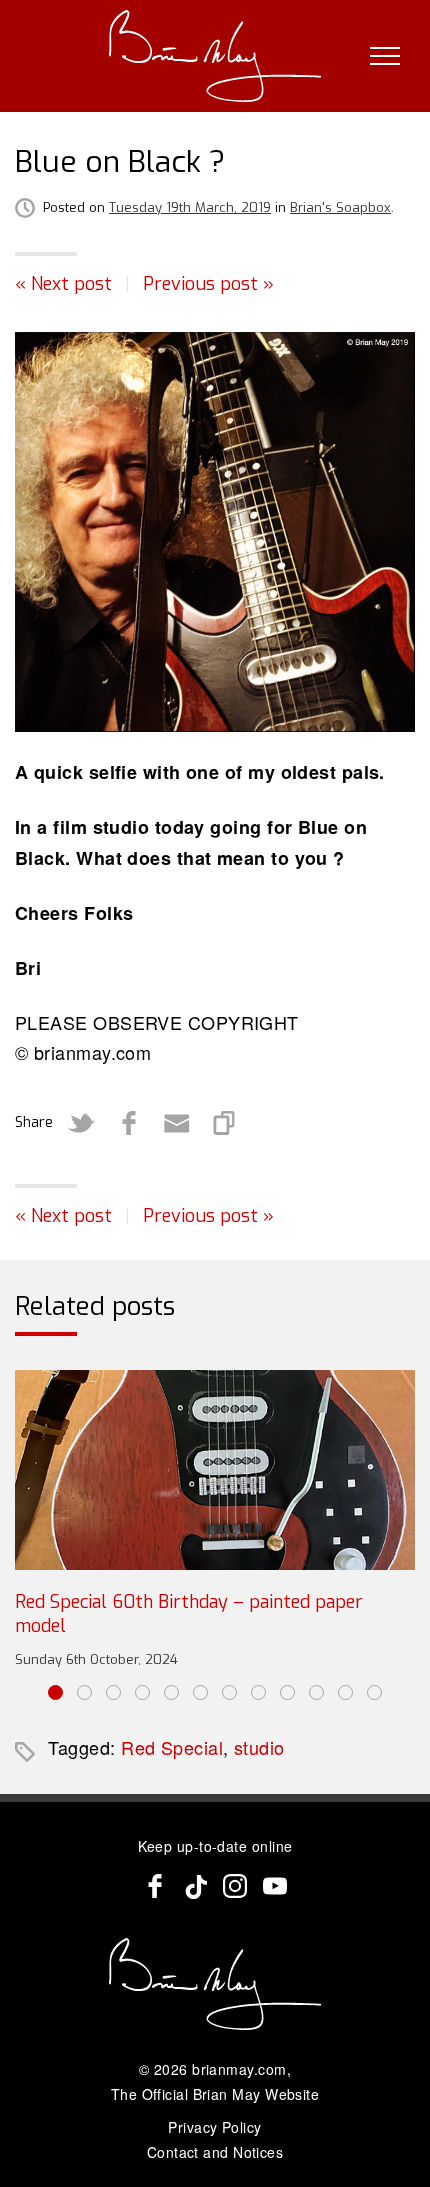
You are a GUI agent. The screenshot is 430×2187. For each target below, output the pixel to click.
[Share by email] (177, 1123)
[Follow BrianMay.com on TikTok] (195, 1886)
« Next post (63, 284)
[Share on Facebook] (129, 1123)
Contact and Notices (215, 2152)
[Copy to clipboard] (225, 1123)
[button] (55, 1692)
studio (259, 1747)
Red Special (172, 1747)
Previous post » (208, 284)
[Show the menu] (385, 56)
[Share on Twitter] (81, 1123)
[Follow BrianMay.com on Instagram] (235, 1886)
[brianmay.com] (215, 56)
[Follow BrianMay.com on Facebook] (155, 1886)
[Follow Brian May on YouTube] (275, 1886)
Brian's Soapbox (340, 207)
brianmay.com (239, 2069)
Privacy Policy (214, 2127)
